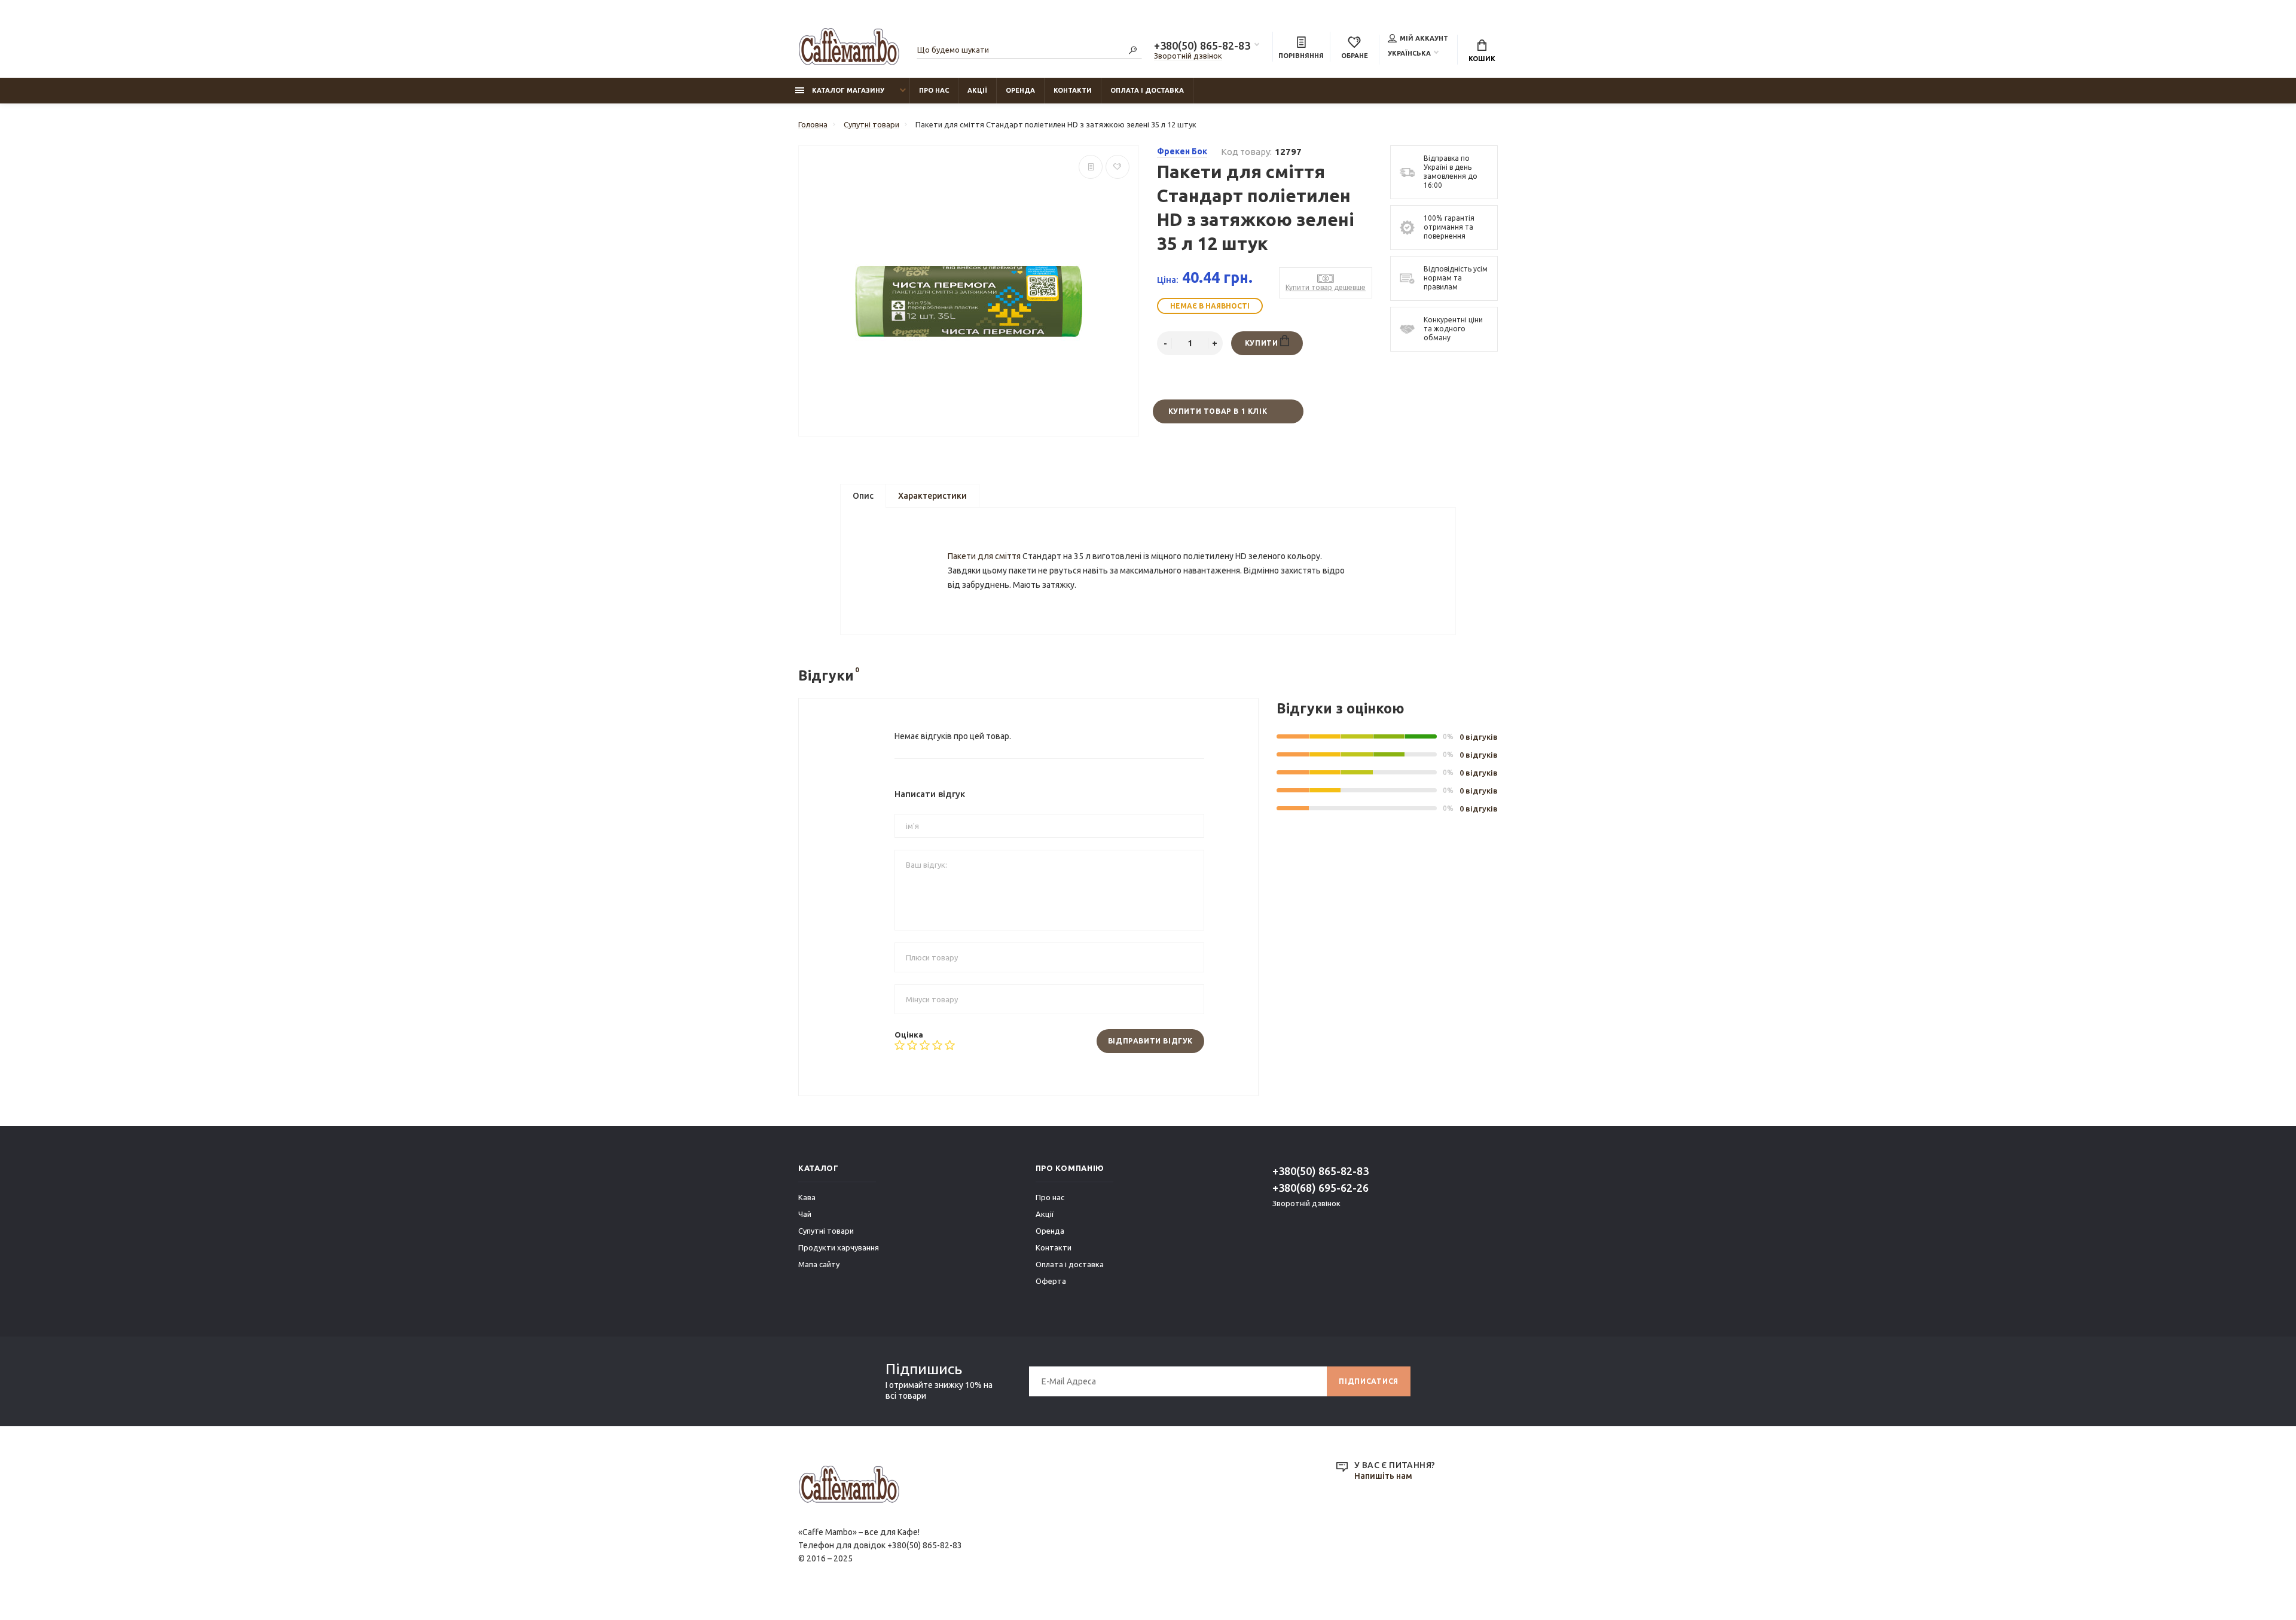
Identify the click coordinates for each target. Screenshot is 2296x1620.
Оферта (1051, 1281)
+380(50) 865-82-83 (1202, 45)
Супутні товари (826, 1231)
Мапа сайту (819, 1264)
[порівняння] (1091, 167)
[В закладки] (1118, 167)
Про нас (934, 90)
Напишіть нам (1383, 1476)
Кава (807, 1197)
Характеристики (932, 496)
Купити (1263, 343)
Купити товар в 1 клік (1218, 411)
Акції (977, 90)
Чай (805, 1214)
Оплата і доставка (1147, 90)
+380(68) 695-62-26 (1320, 1188)
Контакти (1073, 90)
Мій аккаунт (1424, 38)
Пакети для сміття (984, 556)
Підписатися (1369, 1381)
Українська (1409, 53)
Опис (863, 496)
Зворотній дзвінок (1188, 56)
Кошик (1482, 59)
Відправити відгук (1150, 1041)
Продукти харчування (839, 1247)
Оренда (1020, 90)
